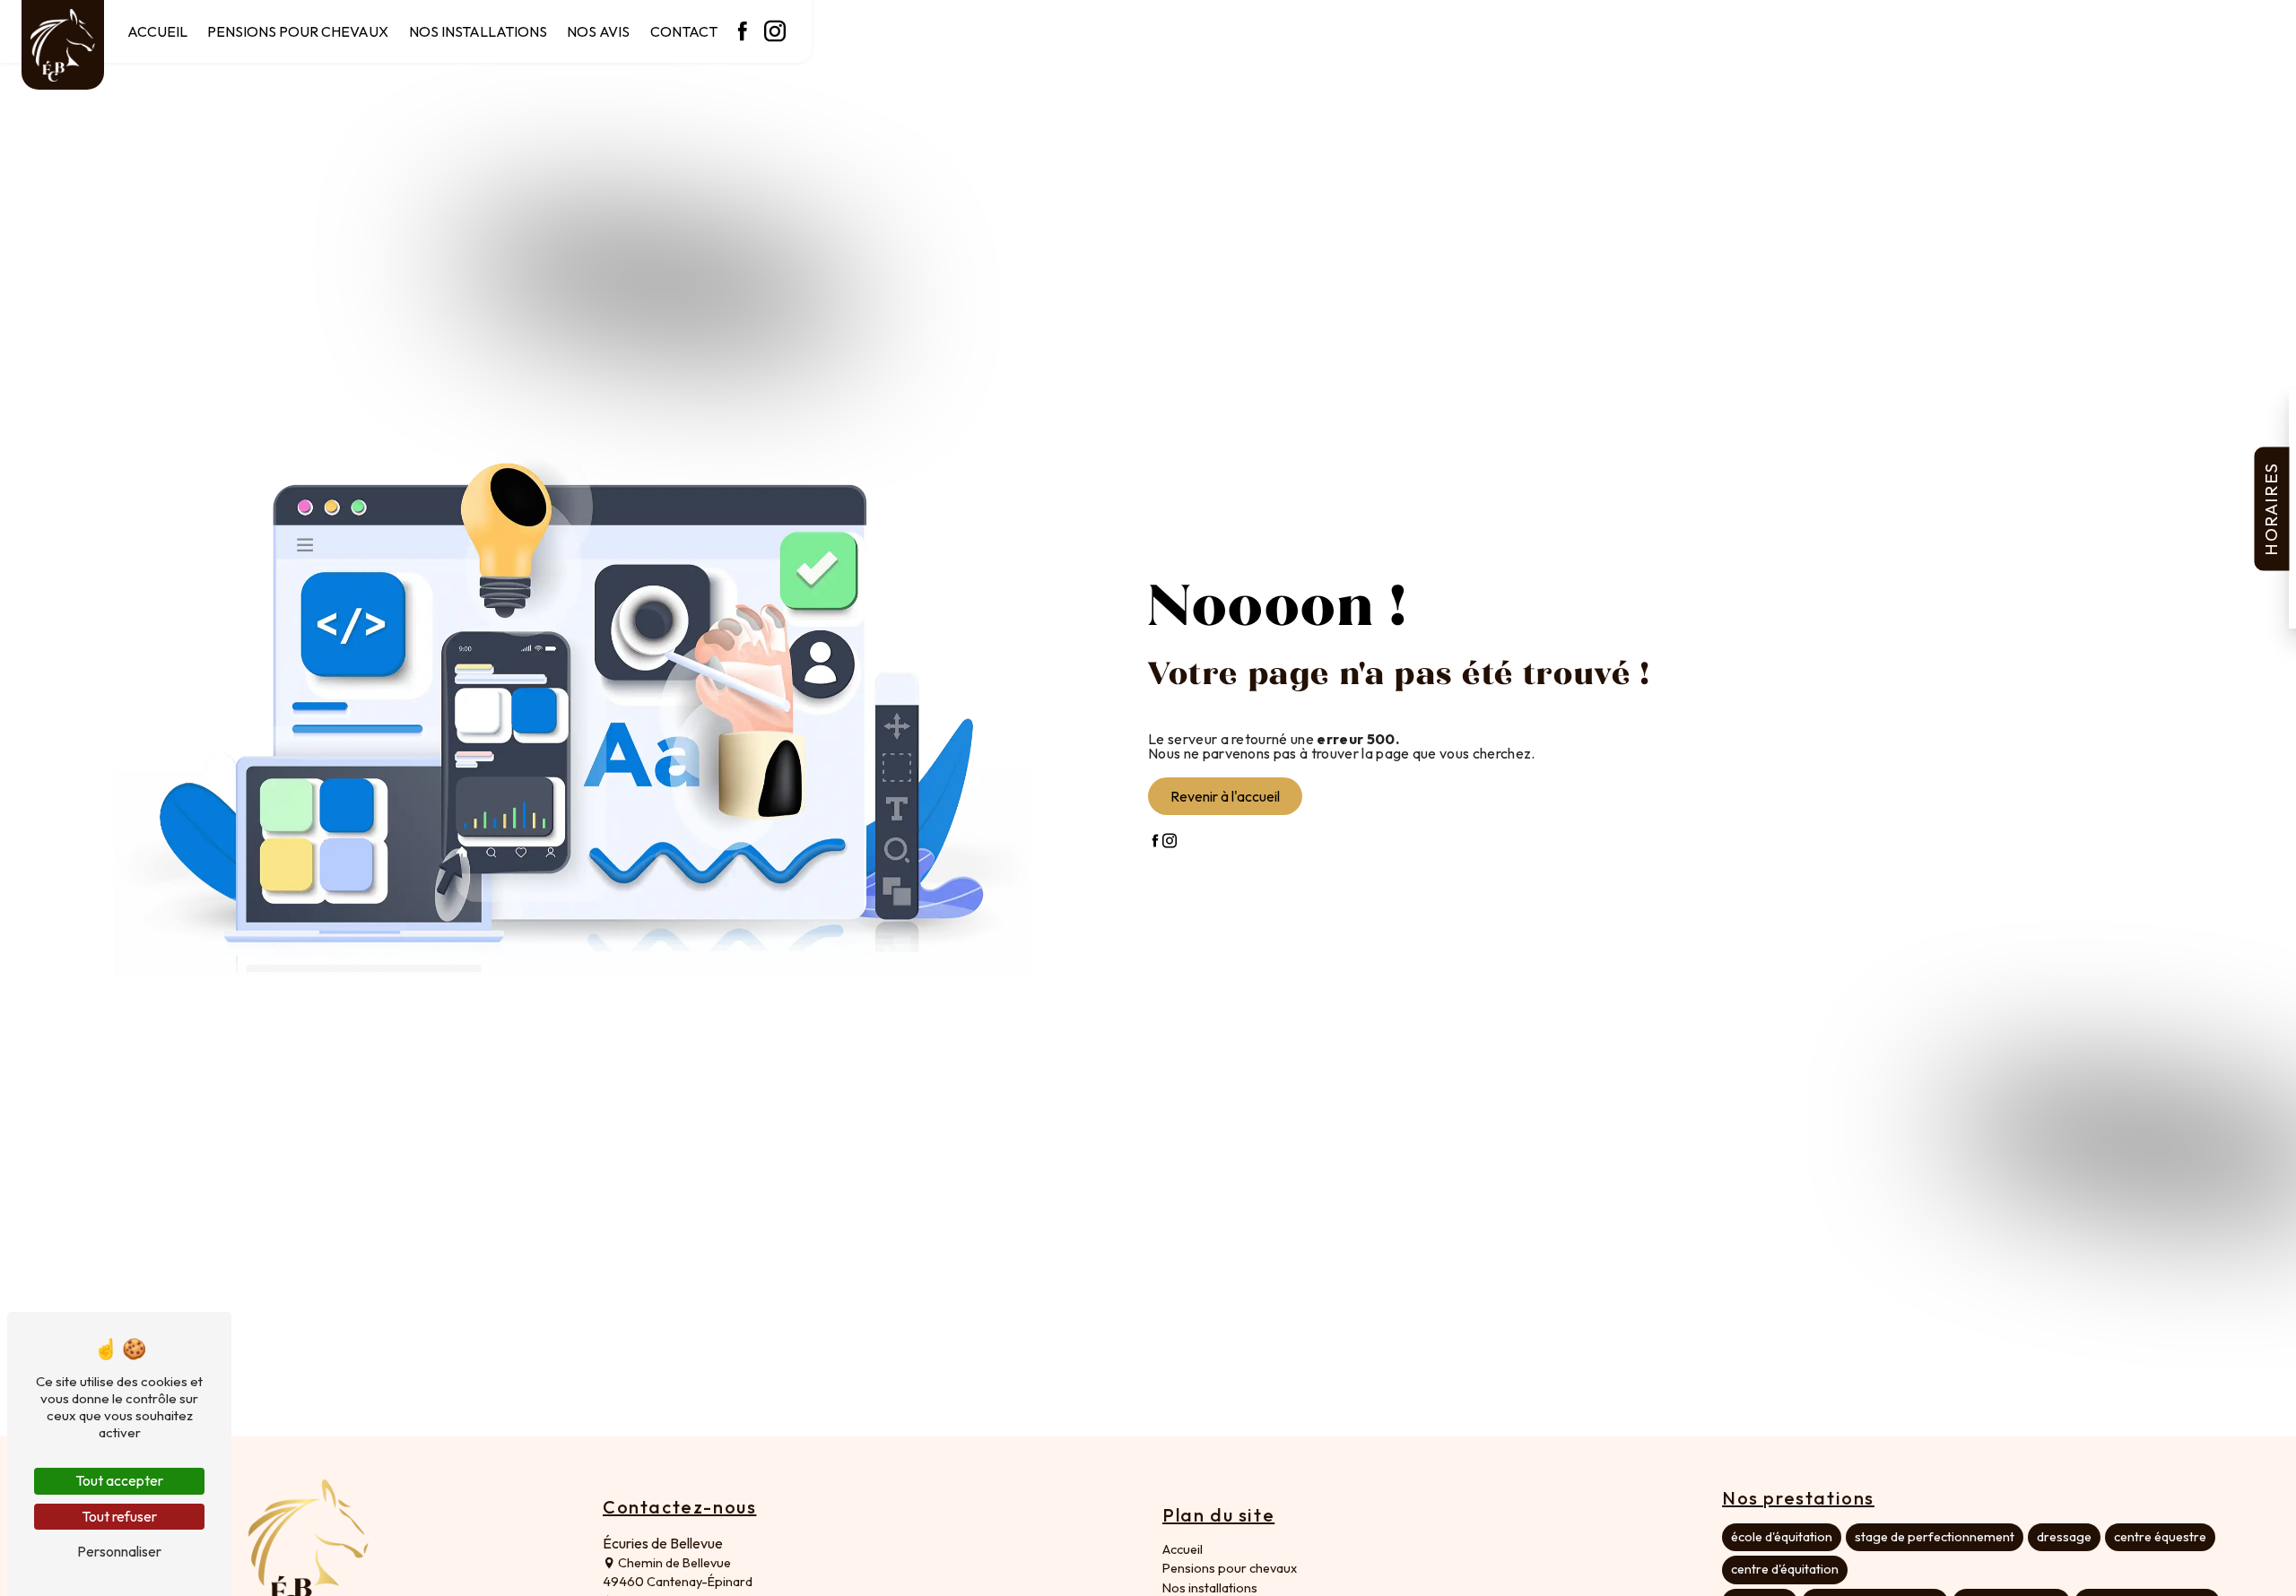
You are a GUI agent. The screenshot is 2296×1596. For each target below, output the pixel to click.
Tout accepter (119, 1480)
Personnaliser (119, 1551)
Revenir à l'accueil (1225, 796)
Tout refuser (119, 1516)
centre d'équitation (1785, 1569)
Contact (684, 31)
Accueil (157, 31)
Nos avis (598, 31)
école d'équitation (1782, 1537)
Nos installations (478, 31)
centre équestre (2160, 1537)
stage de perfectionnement (1935, 1537)
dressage (2064, 1537)
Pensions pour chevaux (298, 31)
